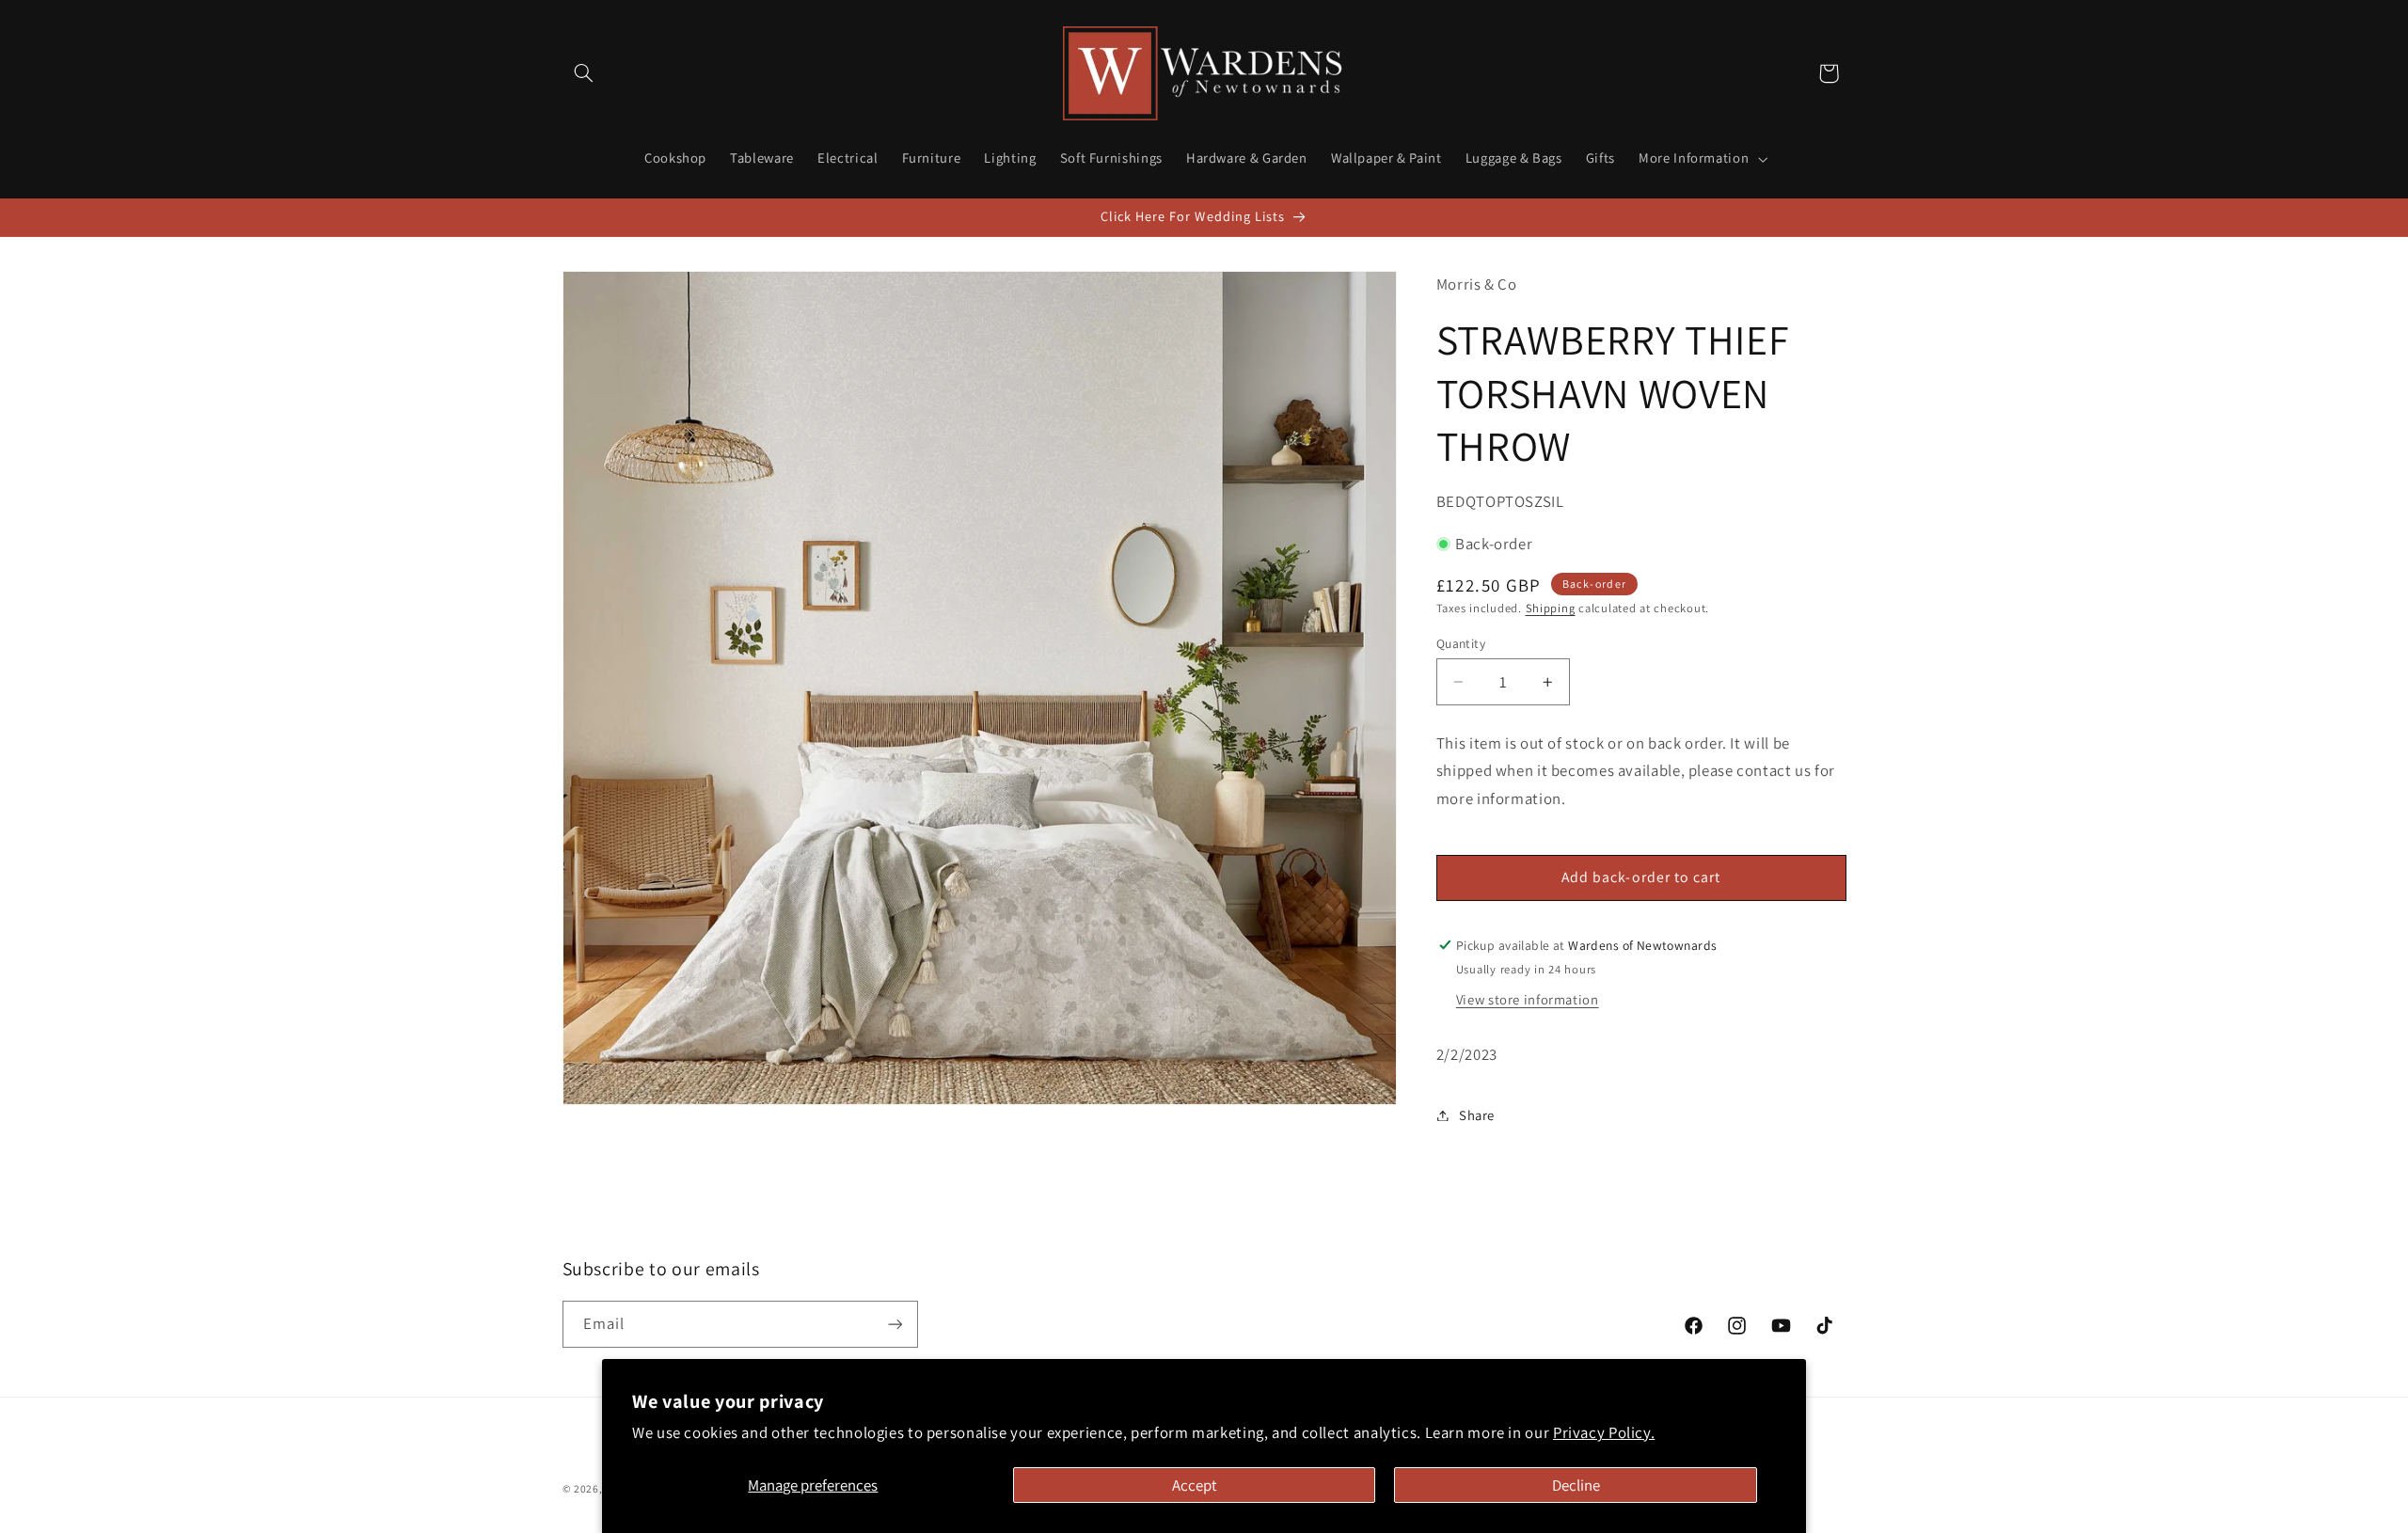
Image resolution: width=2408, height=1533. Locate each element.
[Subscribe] (895, 1324)
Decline (1576, 1485)
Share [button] (1477, 1115)
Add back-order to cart (1641, 877)
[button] (584, 73)
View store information (1528, 999)
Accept (1195, 1485)
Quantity (1461, 643)
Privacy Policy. (1604, 1432)
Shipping (1551, 608)
